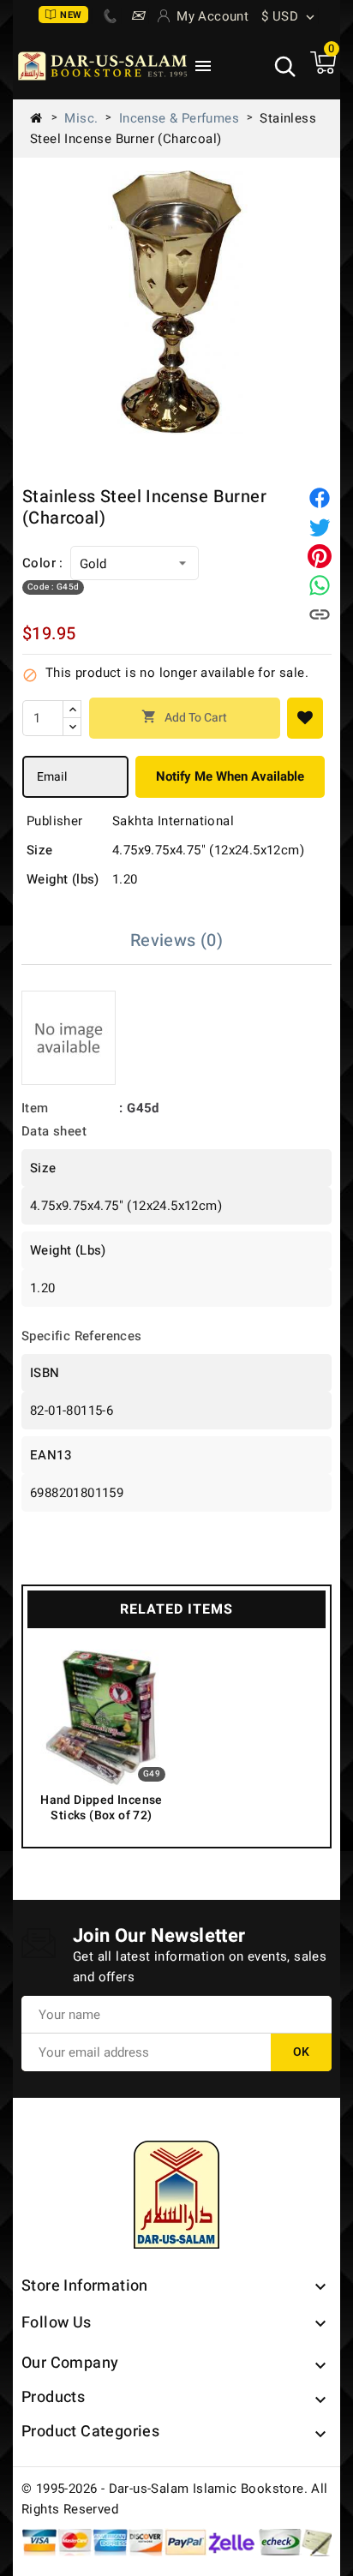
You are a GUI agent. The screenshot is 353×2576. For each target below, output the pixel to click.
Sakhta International (173, 821)
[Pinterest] (320, 556)
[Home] (43, 118)
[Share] (320, 498)
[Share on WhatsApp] (320, 585)
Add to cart (184, 718)
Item (35, 1108)
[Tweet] (320, 527)
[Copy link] (320, 614)
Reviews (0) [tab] (176, 941)
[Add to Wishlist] (305, 718)
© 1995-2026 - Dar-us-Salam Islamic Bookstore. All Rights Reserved (175, 2499)
